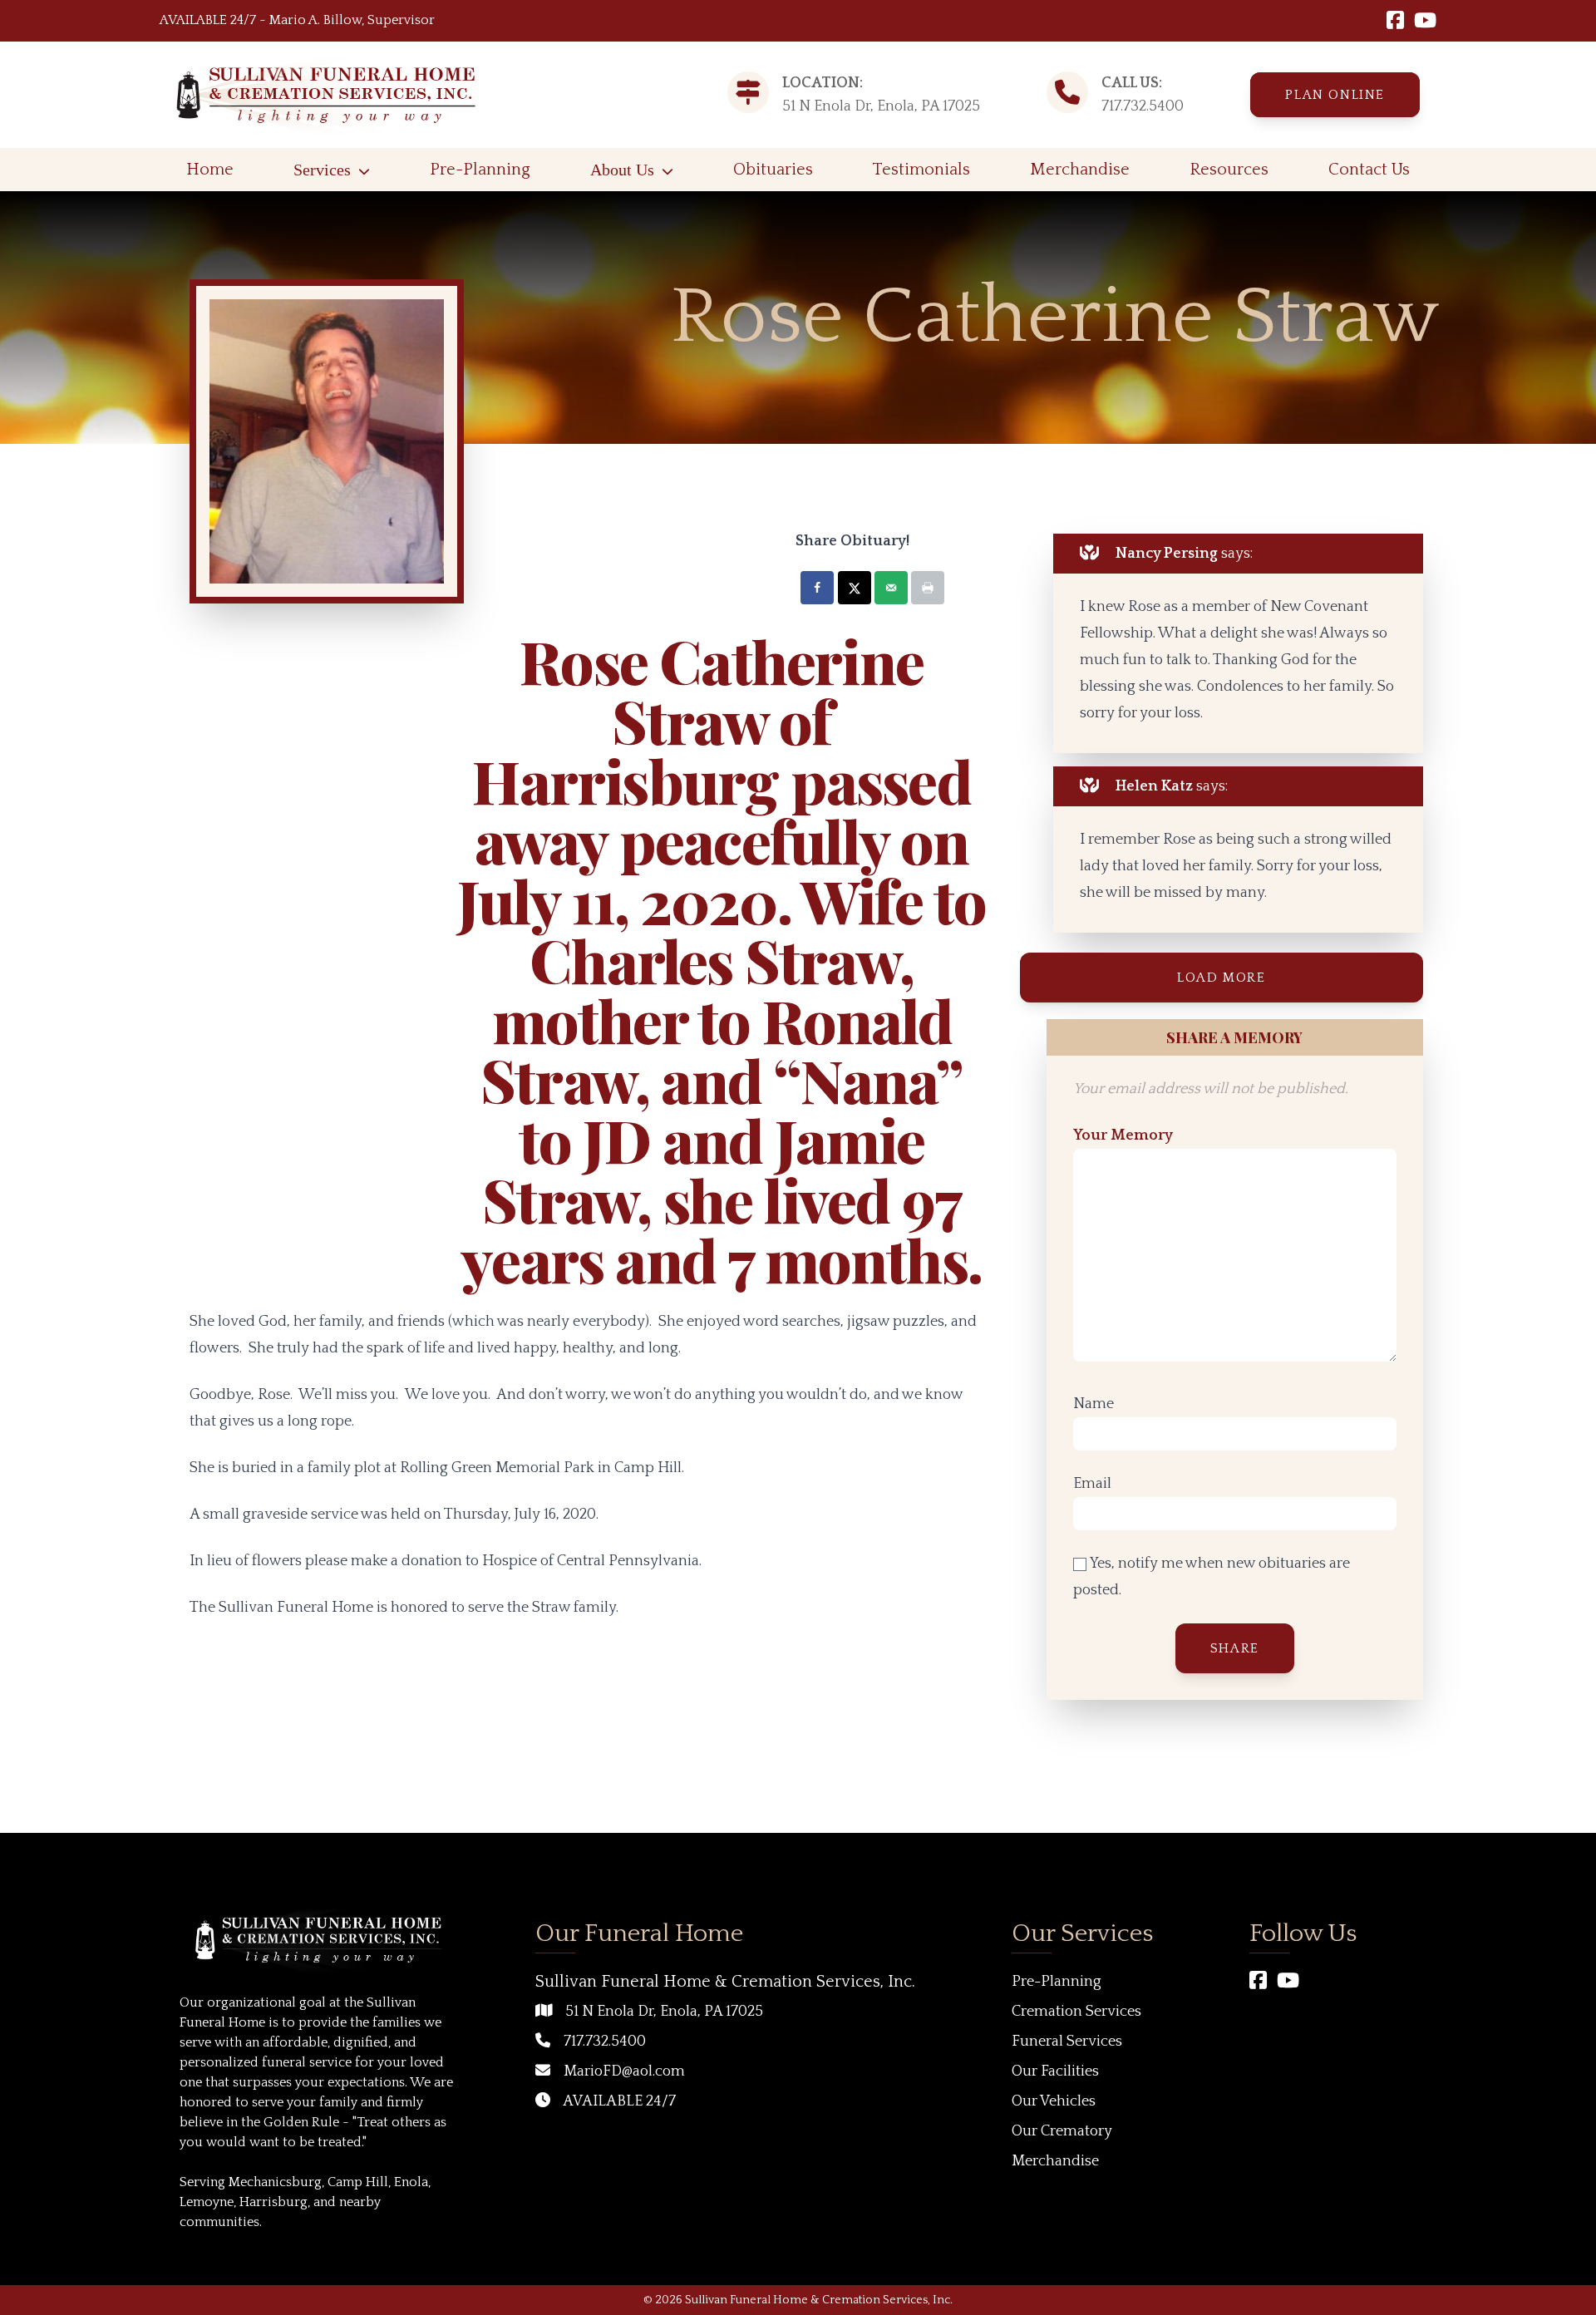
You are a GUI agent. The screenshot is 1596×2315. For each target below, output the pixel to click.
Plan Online (1335, 95)
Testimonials (921, 170)
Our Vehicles (1054, 2101)
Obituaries (773, 170)
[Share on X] (855, 588)
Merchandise (1080, 170)
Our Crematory (1062, 2131)
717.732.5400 (1143, 106)
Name (1094, 1404)
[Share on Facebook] (817, 588)
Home (210, 170)
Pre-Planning (480, 170)
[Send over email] (891, 588)
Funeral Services (1067, 2042)
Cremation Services (1076, 2012)
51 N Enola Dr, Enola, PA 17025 (664, 2012)
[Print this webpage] (928, 588)
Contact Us (1369, 170)
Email (1092, 1484)
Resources (1229, 170)
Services (322, 170)
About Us (622, 170)
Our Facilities (1055, 2071)
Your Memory (1123, 1135)
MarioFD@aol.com (624, 2071)
